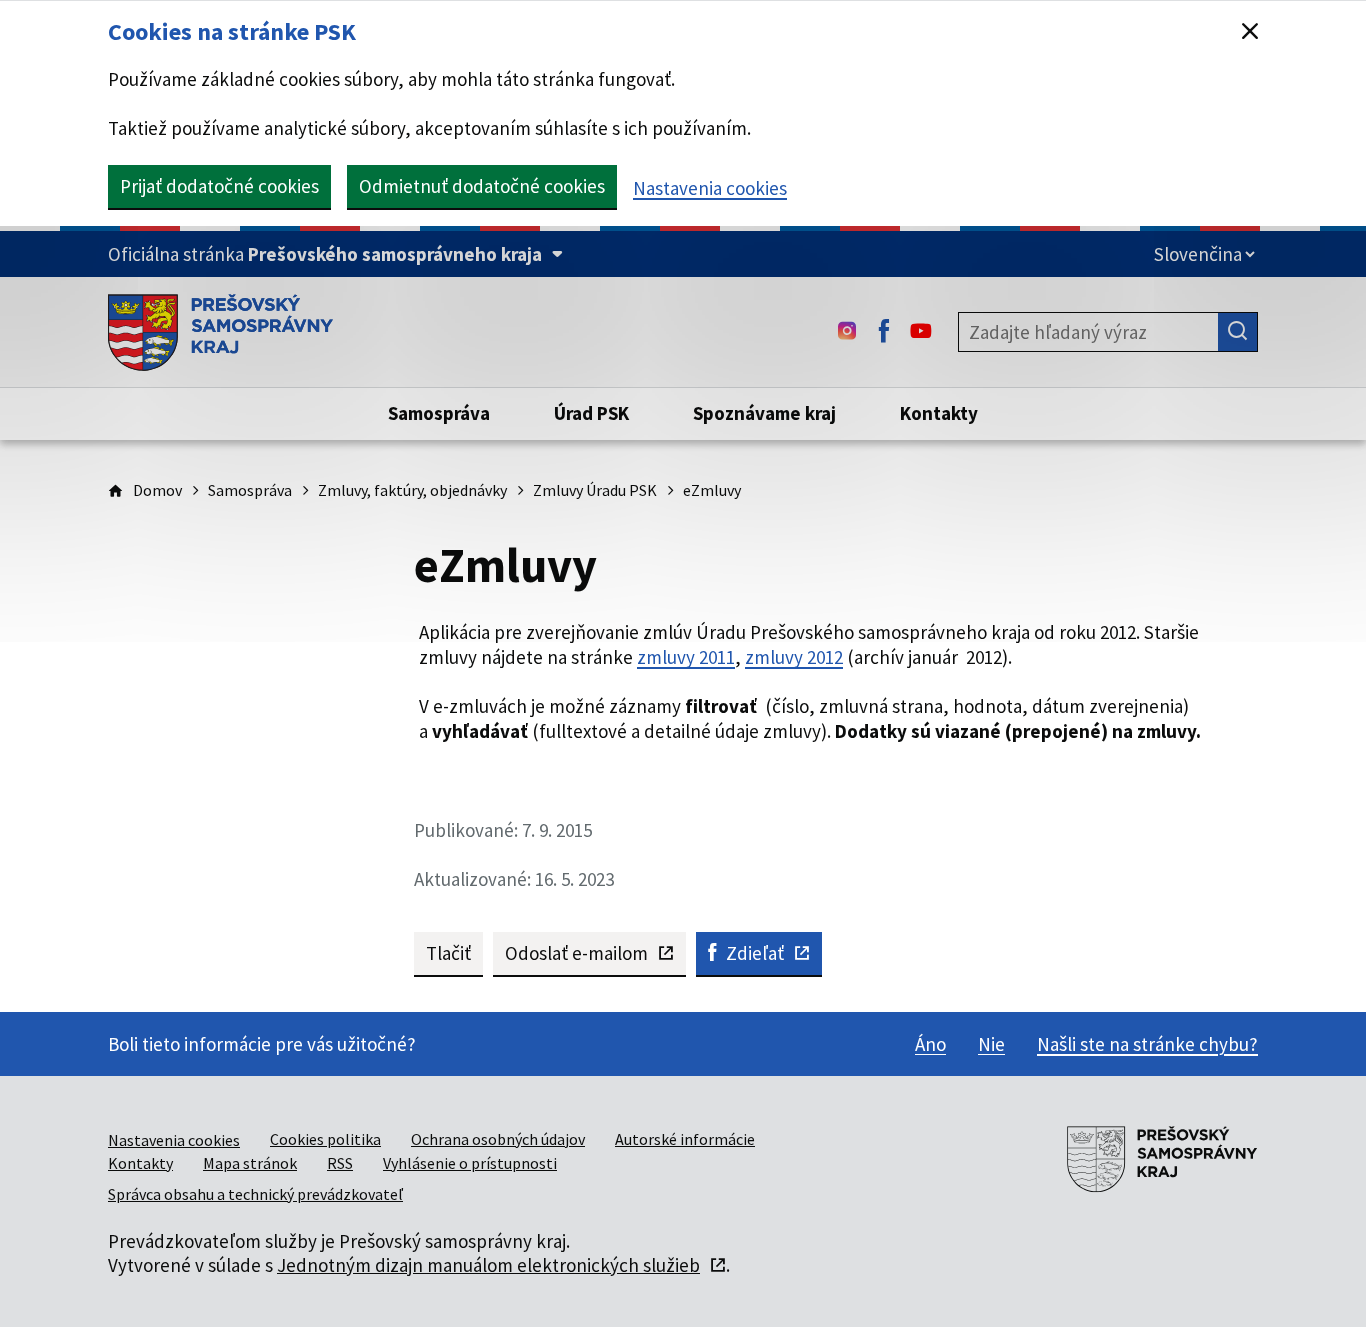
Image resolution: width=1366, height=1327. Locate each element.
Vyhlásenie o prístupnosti (470, 1163)
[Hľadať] (1238, 332)
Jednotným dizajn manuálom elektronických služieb (488, 1265)
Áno (930, 1044)
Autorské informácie (685, 1139)
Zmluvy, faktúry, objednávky (412, 490)
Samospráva (250, 490)
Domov (157, 490)
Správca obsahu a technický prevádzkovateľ (255, 1194)
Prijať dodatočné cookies (219, 186)
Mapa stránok (250, 1163)
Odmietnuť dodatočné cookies (482, 186)
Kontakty (140, 1163)
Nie (991, 1044)
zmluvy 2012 (794, 657)
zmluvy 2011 (686, 657)
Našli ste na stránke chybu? (1147, 1044)
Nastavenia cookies (710, 188)
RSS (340, 1163)
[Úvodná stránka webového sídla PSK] (220, 332)
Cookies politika (325, 1139)
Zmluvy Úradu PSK (595, 490)
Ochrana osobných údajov (498, 1139)
